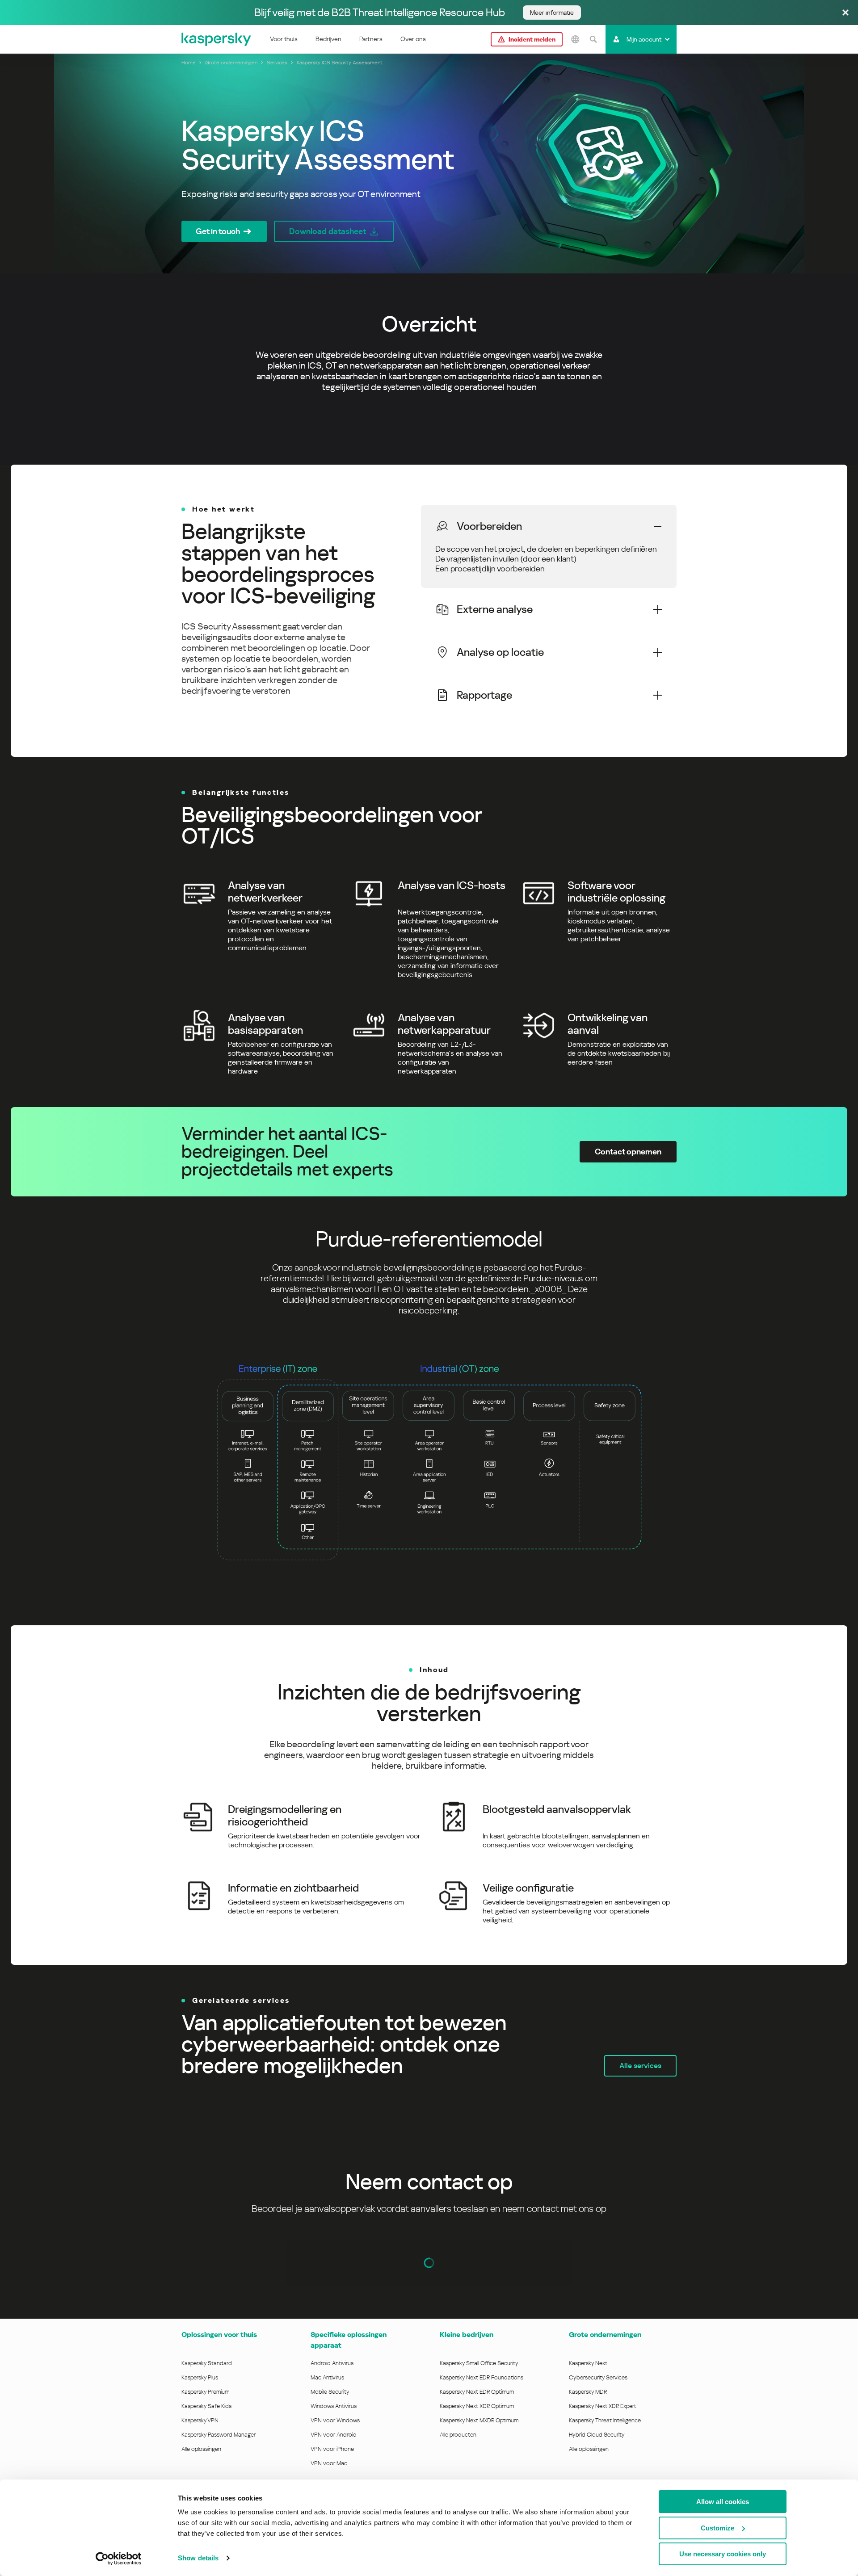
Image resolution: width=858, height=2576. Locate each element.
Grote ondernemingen (605, 2335)
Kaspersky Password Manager (219, 2435)
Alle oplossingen (201, 2449)
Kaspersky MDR (588, 2392)
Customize (717, 2528)
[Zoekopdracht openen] (593, 39)
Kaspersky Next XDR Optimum (477, 2406)
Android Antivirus (332, 2363)
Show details (198, 2558)
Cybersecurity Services (598, 2377)
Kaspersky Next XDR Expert (603, 2406)
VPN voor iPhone (332, 2449)
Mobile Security (330, 2392)
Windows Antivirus (334, 2406)
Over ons (413, 39)
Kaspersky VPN (200, 2420)
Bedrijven (328, 39)
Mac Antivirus (327, 2377)
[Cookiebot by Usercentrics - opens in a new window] (119, 2559)
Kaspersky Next (588, 2363)
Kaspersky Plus (200, 2377)
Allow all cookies (723, 2502)
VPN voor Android (334, 2435)
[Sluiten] (845, 13)
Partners (371, 39)
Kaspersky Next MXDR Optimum (479, 2420)
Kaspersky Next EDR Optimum (477, 2392)
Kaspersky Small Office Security (479, 2363)
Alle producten (458, 2435)
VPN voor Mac (329, 2463)
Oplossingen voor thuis (219, 2335)
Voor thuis (284, 39)
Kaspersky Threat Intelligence (605, 2420)
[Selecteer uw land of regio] (575, 39)
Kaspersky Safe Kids (206, 2406)
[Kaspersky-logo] (217, 39)
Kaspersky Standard (207, 2363)
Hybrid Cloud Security (597, 2435)
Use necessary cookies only (723, 2554)
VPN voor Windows (335, 2420)
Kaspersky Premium (205, 2392)
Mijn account (644, 39)
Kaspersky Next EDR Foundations (482, 2377)
